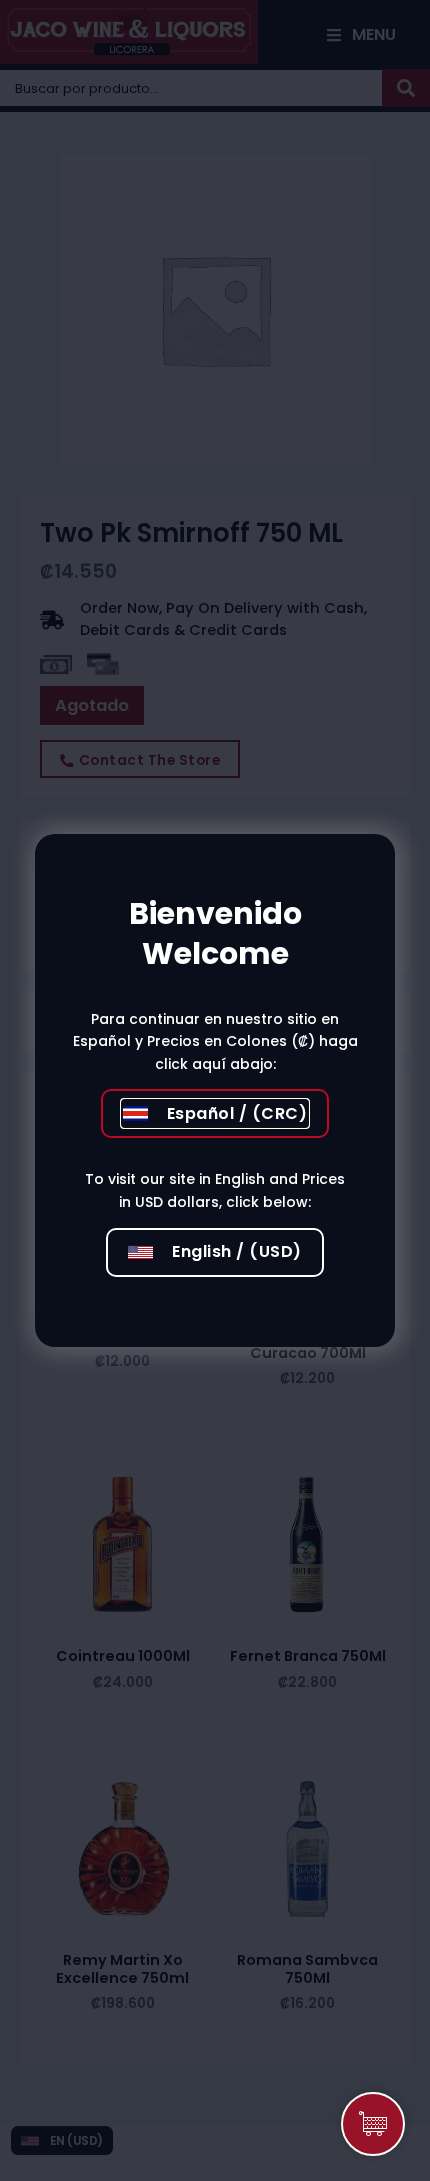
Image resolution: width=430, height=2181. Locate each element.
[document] (215, 1090)
